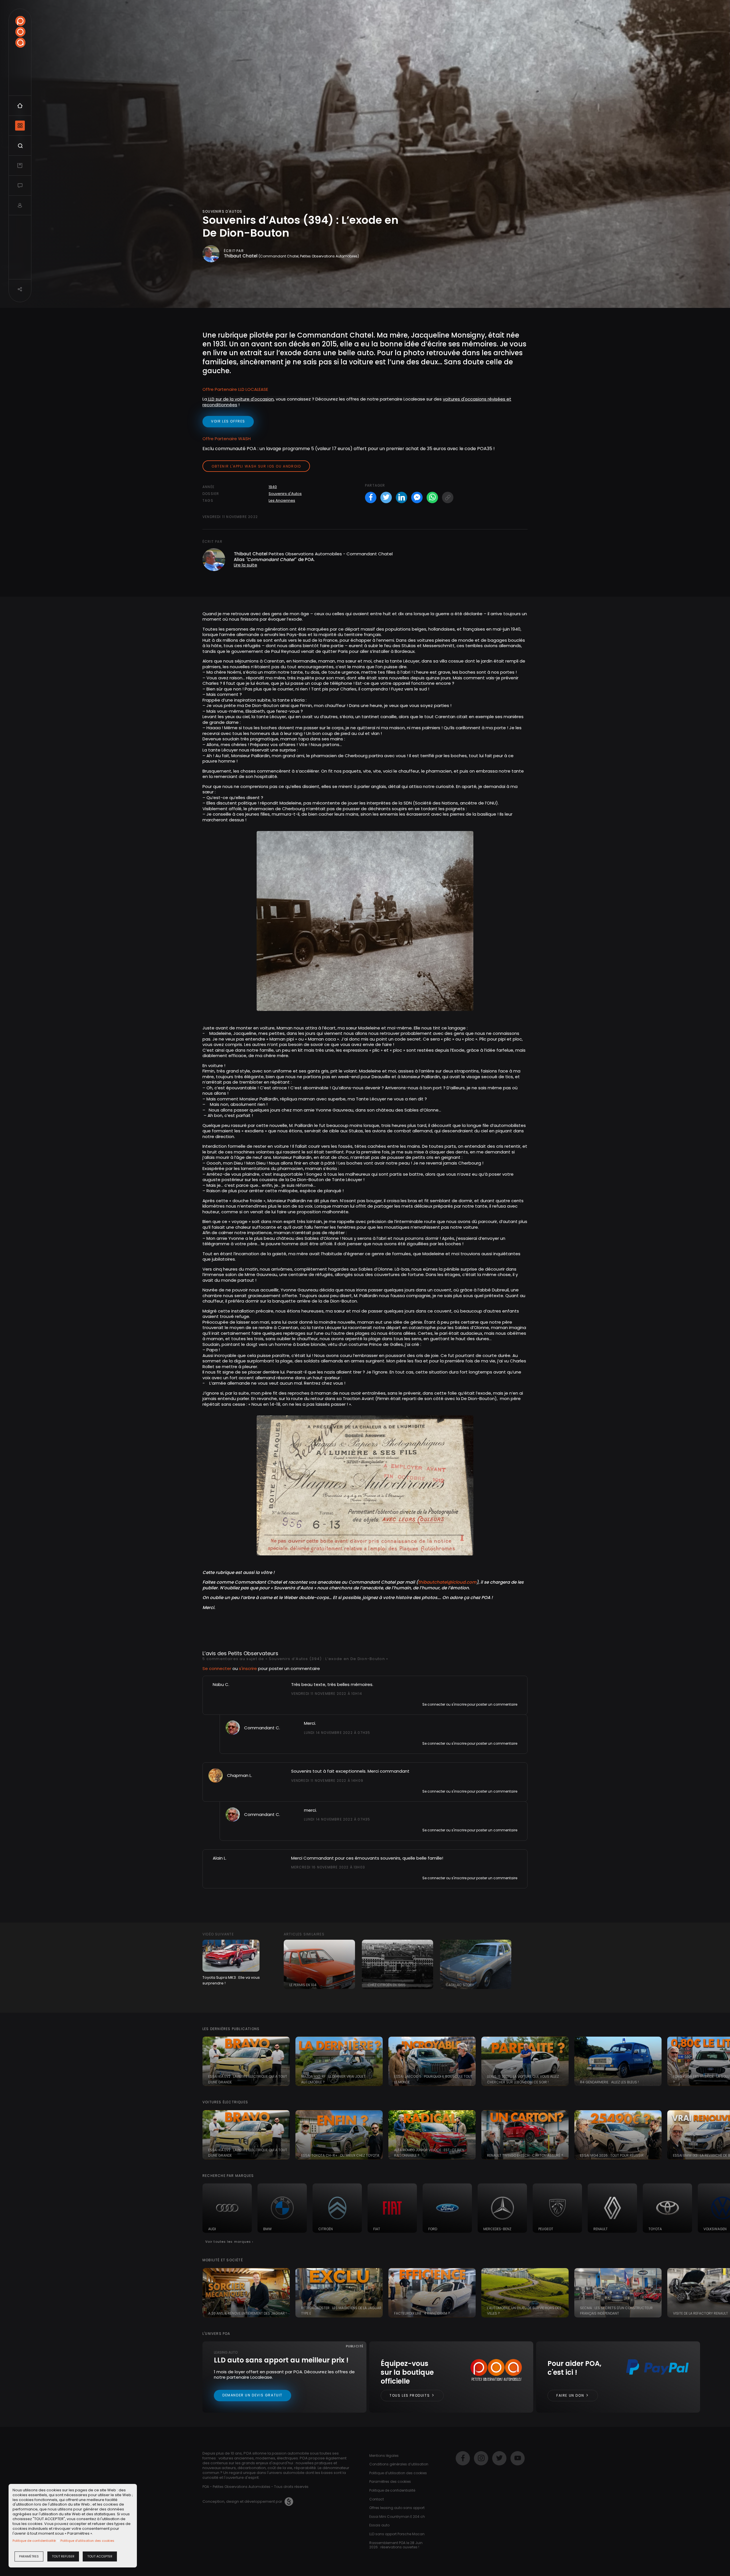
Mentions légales (384, 2456)
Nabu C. (221, 1684)
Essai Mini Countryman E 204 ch (397, 2517)
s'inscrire (248, 1668)
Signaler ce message (310, 1704)
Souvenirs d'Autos (285, 494)
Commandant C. (262, 1728)
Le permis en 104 (303, 1985)
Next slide (723, 2061)
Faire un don (571, 2395)
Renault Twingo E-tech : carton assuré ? (525, 2155)
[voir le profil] (233, 1727)
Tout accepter (100, 2556)
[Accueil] (20, 32)
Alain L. (220, 1858)
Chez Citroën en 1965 (387, 1985)
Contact (377, 2499)
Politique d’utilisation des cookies (87, 2541)
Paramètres (29, 2556)
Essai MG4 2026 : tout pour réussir (612, 2155)
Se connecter (217, 1668)
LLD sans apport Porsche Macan (397, 2534)
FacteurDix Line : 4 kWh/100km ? (422, 2313)
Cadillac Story (460, 1985)
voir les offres (228, 421)
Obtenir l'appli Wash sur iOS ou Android (256, 466)
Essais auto (379, 2525)
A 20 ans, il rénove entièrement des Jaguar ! (247, 2313)
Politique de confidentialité (34, 2541)
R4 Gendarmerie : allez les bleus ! (609, 2082)
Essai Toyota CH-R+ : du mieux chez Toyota (340, 2155)
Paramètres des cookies (390, 2481)
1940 (273, 487)
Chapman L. (240, 1775)
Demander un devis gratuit (253, 2395)
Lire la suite (246, 565)
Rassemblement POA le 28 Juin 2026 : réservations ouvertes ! (396, 2545)
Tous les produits (410, 2395)
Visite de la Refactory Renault (700, 2313)
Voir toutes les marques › (229, 2242)
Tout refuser (63, 2556)
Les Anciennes (282, 500)
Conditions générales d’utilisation (399, 2464)
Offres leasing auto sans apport (397, 2508)
